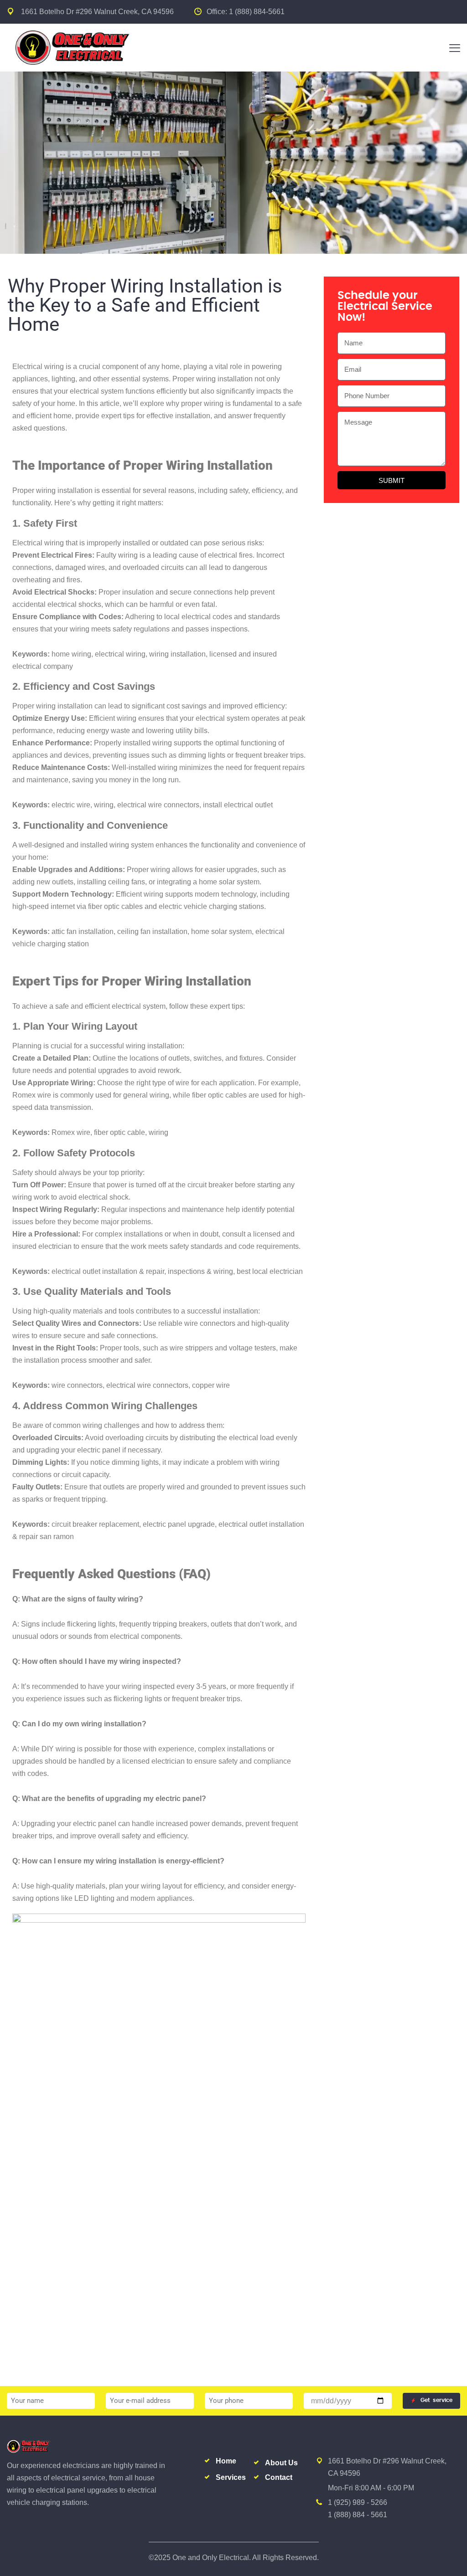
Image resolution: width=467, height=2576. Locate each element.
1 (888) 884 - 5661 (358, 2515)
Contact (279, 2477)
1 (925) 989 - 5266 (358, 2502)
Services (231, 2477)
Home (226, 2461)
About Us (281, 2463)
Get (436, 2400)
